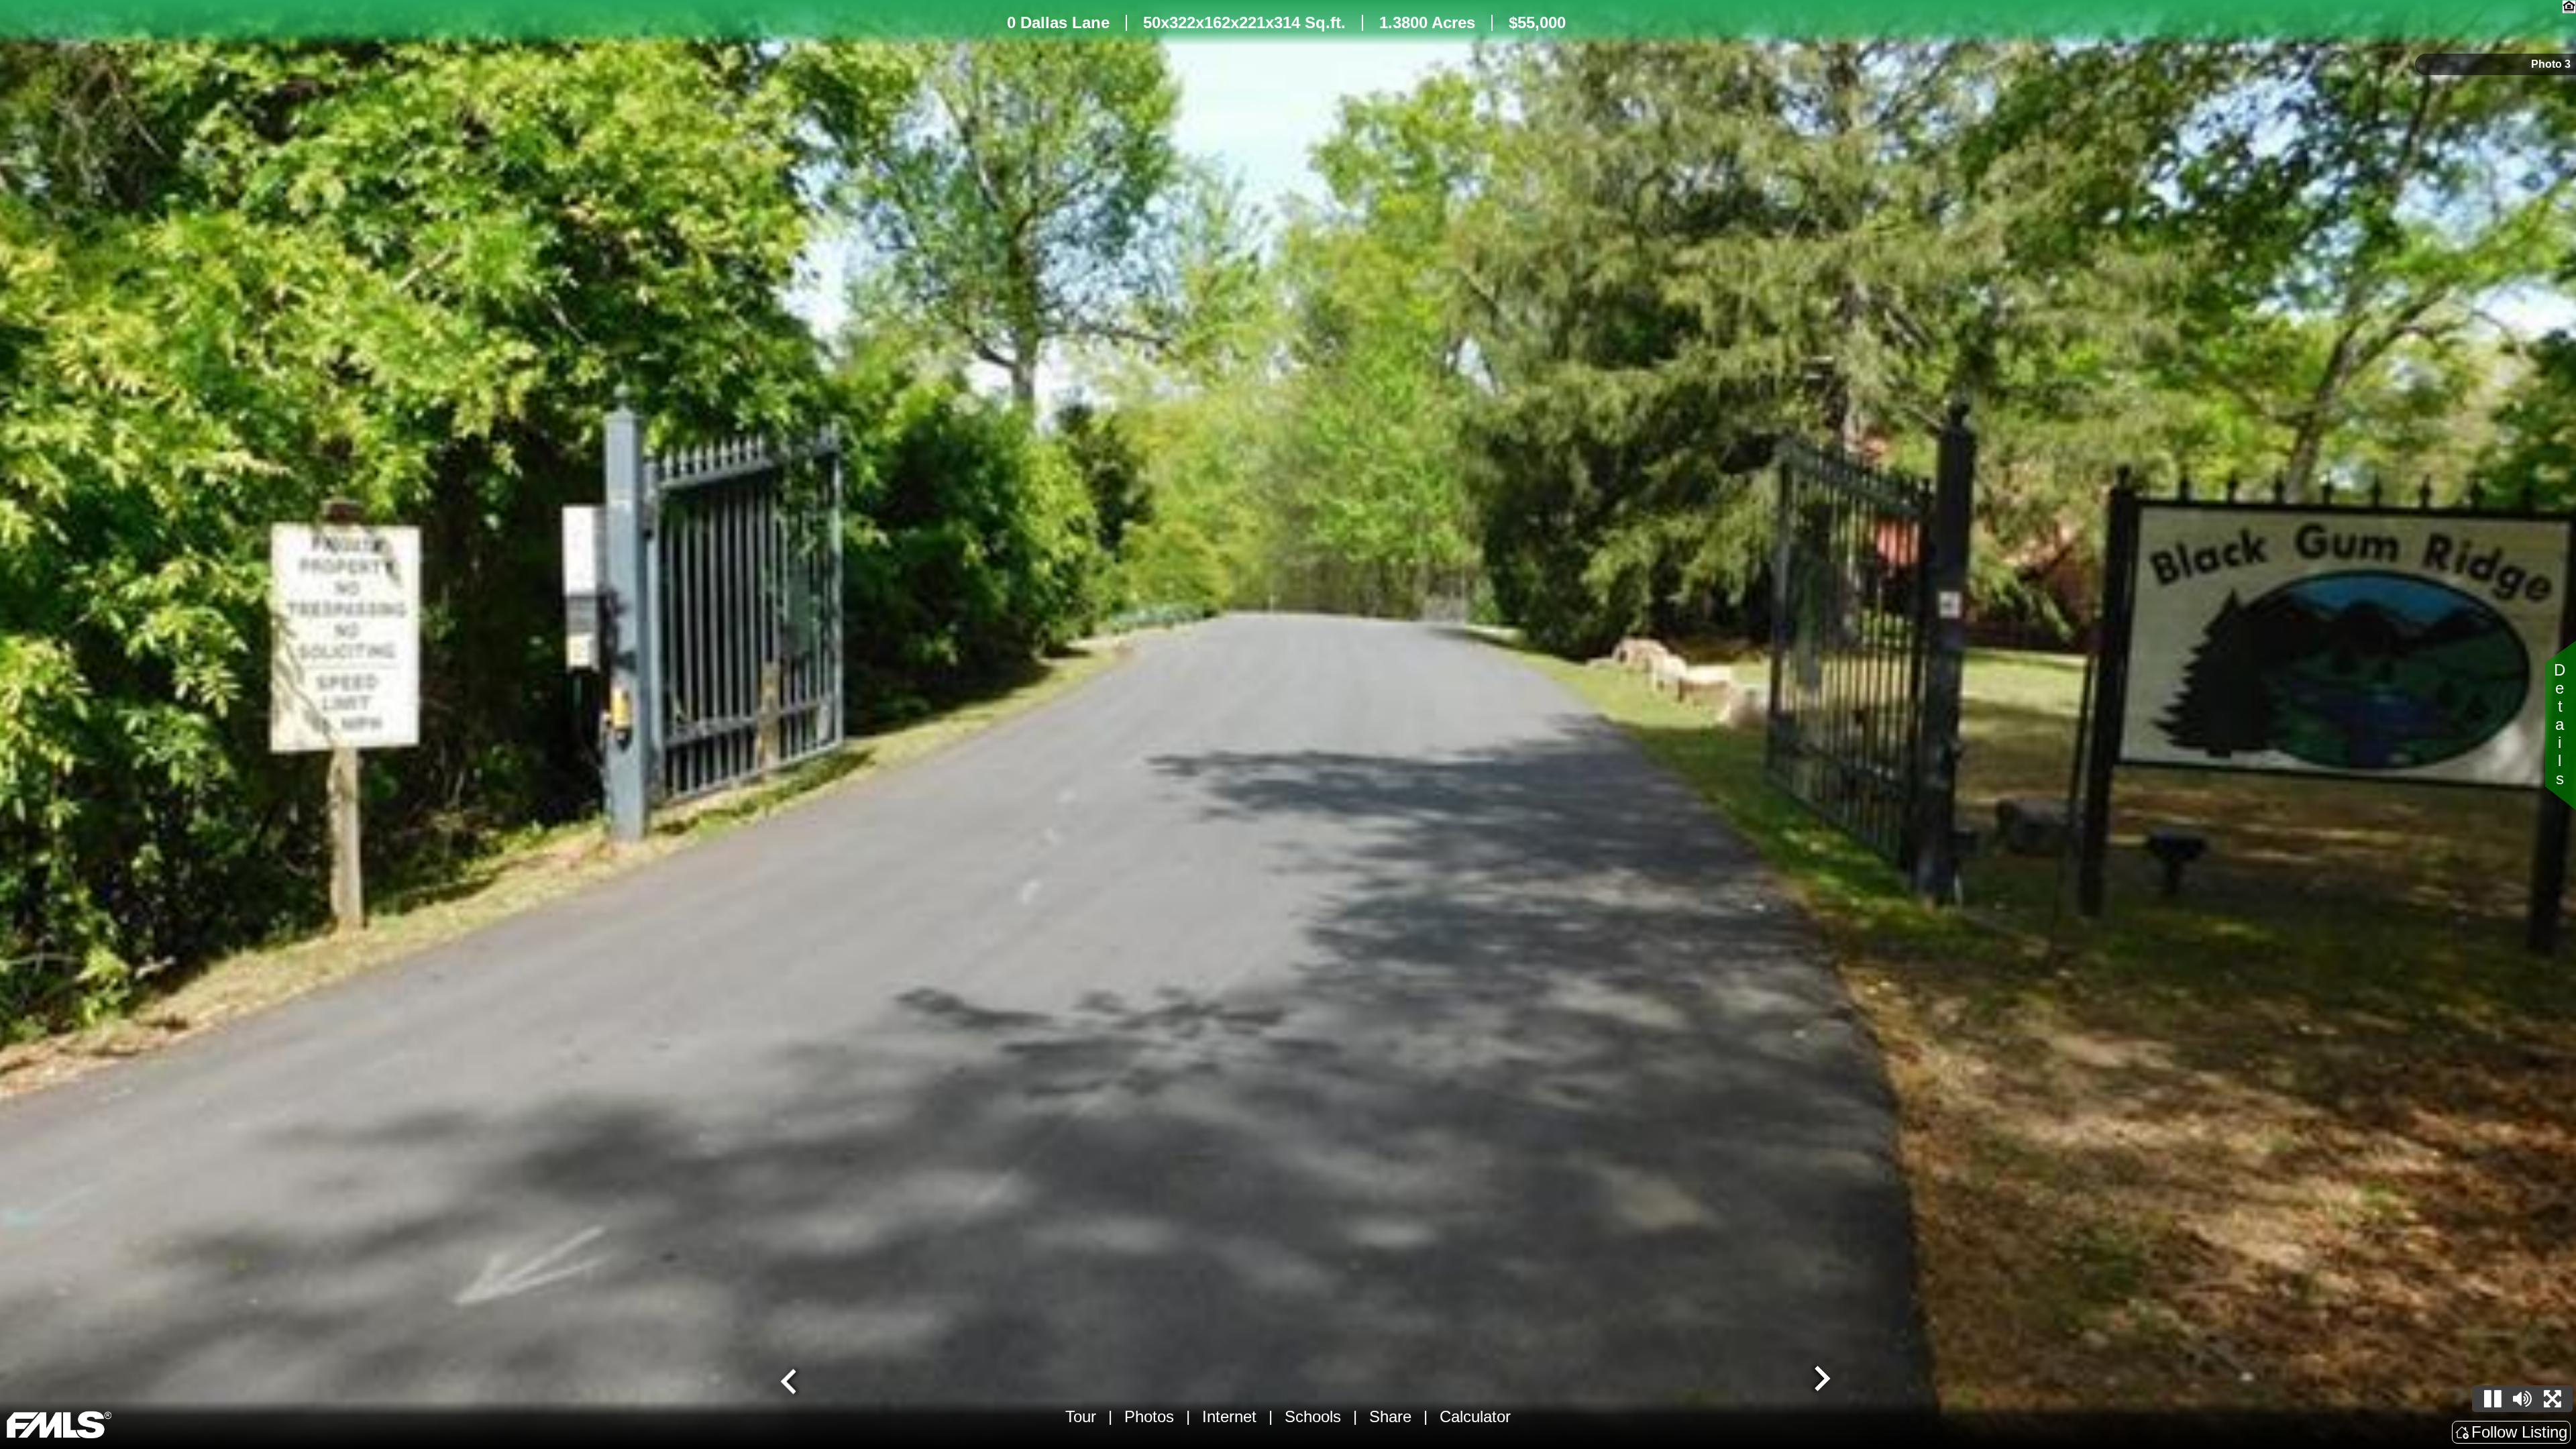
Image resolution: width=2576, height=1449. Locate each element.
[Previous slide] (790, 1380)
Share (1390, 1416)
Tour (1081, 1416)
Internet (1229, 1416)
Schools (1313, 1416)
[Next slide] (1821, 1380)
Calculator (1475, 1416)
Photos (1149, 1416)
